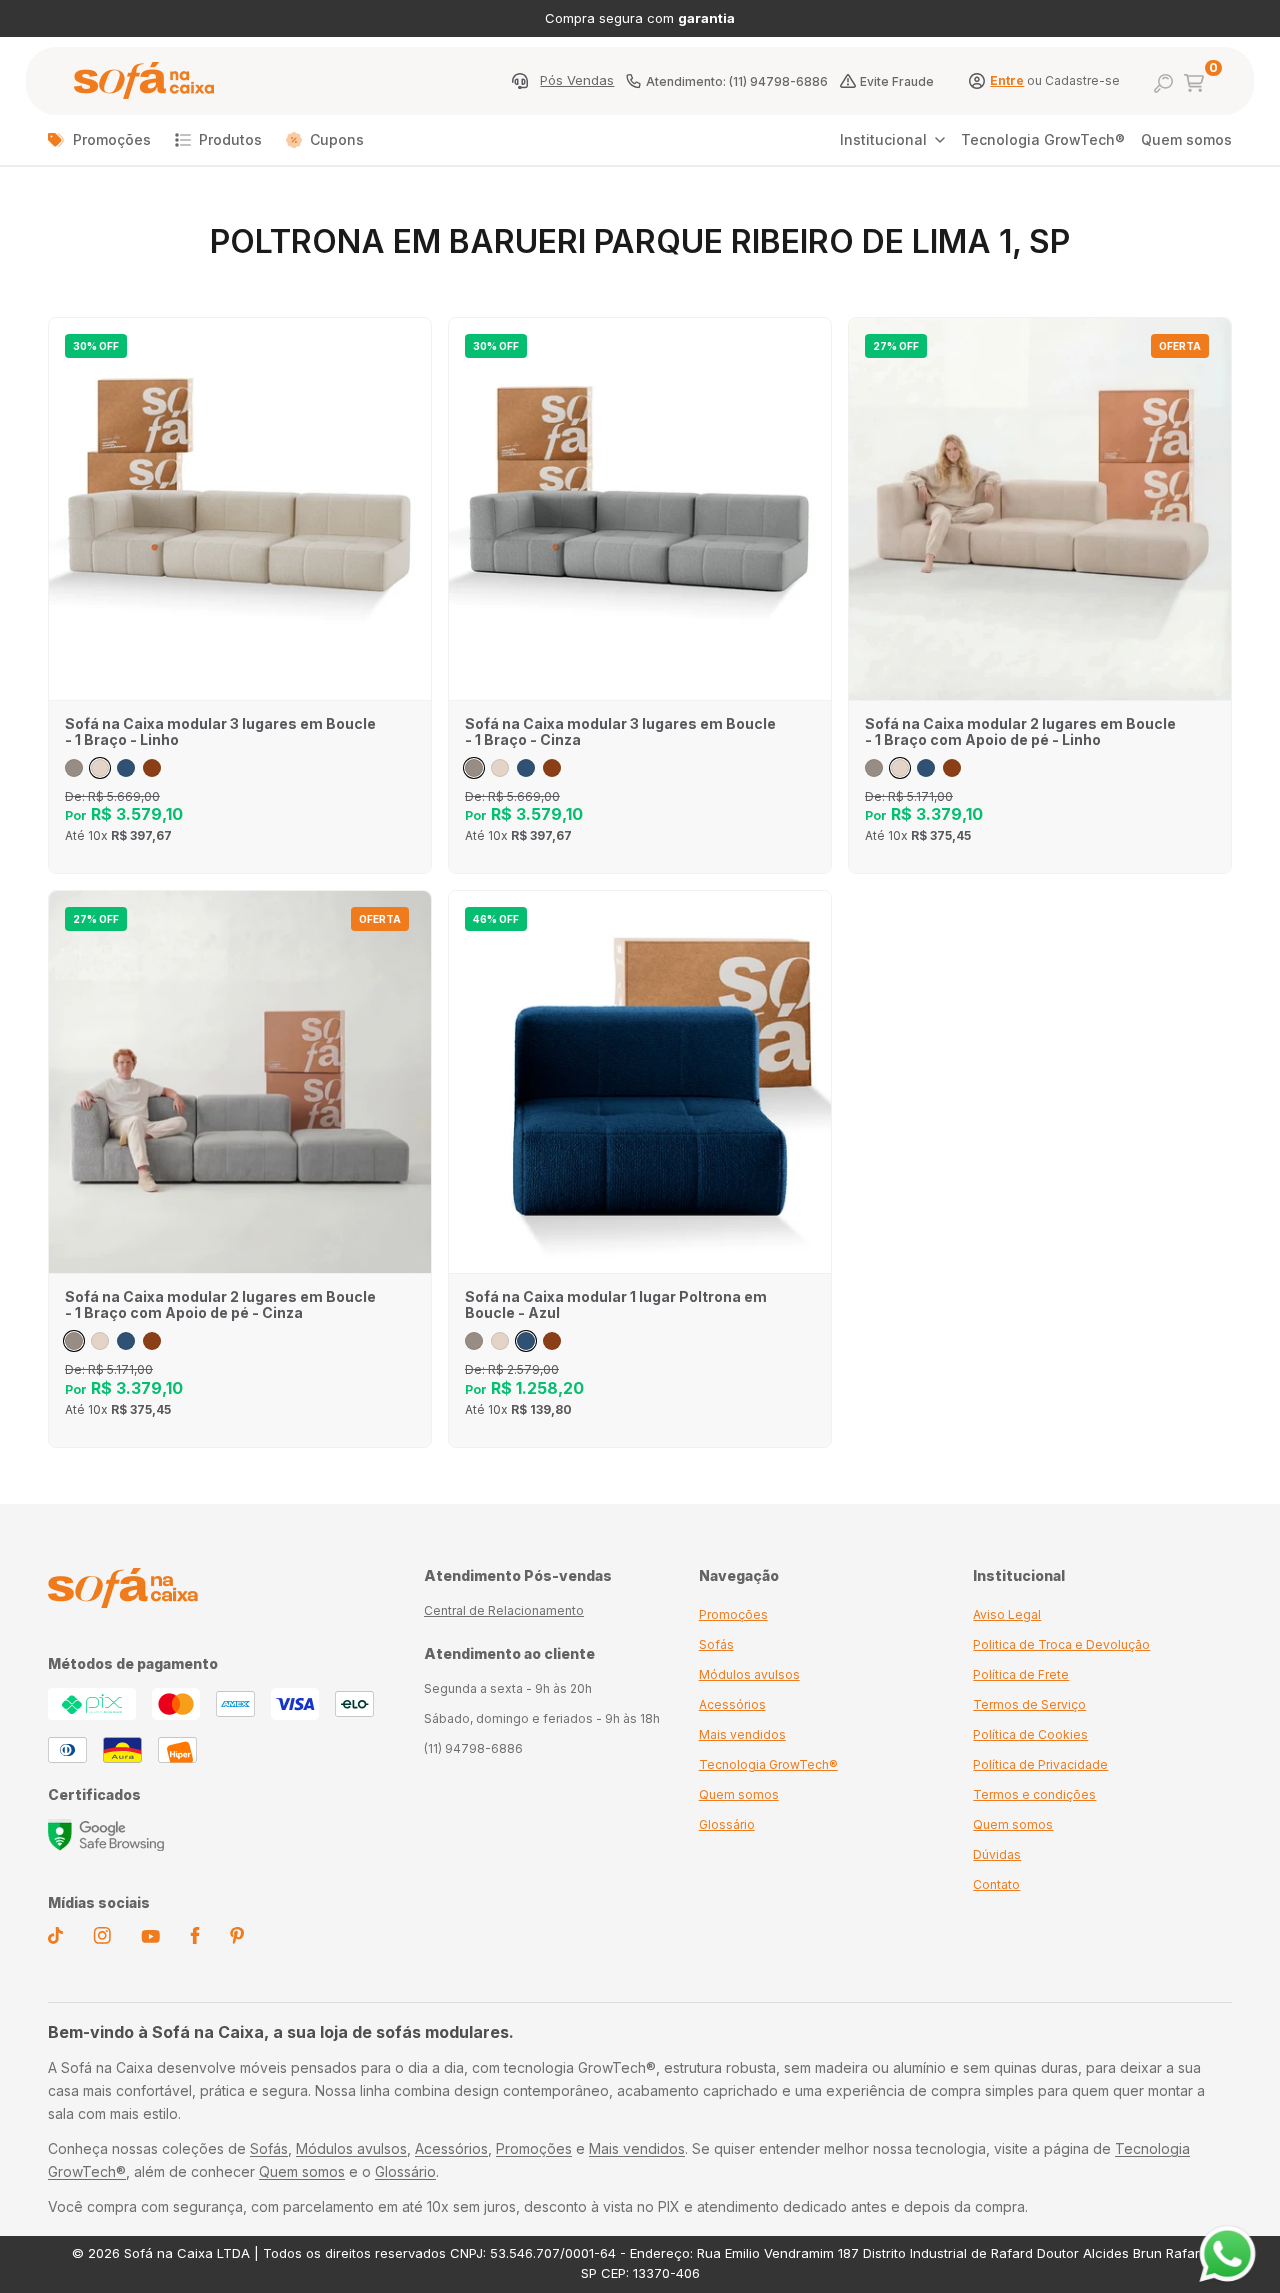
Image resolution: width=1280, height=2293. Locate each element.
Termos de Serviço (1029, 1704)
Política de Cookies (1030, 1734)
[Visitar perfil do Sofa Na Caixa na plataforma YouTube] (150, 1938)
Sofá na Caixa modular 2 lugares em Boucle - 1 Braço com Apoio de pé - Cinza (220, 1305)
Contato (996, 1884)
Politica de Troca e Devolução (1061, 1644)
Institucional (883, 139)
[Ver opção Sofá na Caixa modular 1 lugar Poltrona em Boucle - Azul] (526, 1341)
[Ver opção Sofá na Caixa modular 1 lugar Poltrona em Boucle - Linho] (500, 1341)
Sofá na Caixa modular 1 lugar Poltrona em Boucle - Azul (616, 1305)
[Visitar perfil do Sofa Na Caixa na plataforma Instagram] (102, 1939)
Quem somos (1186, 139)
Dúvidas (997, 1854)
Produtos (230, 139)
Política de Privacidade (1040, 1764)
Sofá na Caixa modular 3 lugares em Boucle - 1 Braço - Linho (220, 732)
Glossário (727, 1824)
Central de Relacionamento (504, 1610)
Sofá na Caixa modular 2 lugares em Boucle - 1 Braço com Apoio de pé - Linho (1020, 732)
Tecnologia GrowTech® (1043, 139)
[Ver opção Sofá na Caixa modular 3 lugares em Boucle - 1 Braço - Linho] (100, 768)
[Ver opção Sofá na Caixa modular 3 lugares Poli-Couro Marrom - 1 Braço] (152, 768)
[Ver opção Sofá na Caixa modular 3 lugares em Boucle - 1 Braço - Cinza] (74, 768)
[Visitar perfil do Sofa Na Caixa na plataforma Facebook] (195, 1939)
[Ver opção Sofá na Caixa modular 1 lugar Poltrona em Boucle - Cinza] (474, 1341)
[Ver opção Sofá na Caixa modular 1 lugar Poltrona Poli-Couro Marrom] (552, 1341)
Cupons (337, 139)
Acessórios (732, 1704)
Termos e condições (1034, 1794)
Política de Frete (1021, 1674)
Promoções (112, 139)
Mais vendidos (742, 1734)
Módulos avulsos (749, 1674)
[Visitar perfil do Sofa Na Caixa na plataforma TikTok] (55, 1939)
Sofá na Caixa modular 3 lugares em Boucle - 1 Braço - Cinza (620, 732)
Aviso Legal (1007, 1614)
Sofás (716, 1644)
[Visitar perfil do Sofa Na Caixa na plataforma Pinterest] (237, 1939)
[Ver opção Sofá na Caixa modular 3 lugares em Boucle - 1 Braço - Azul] (126, 768)
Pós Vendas (577, 81)
